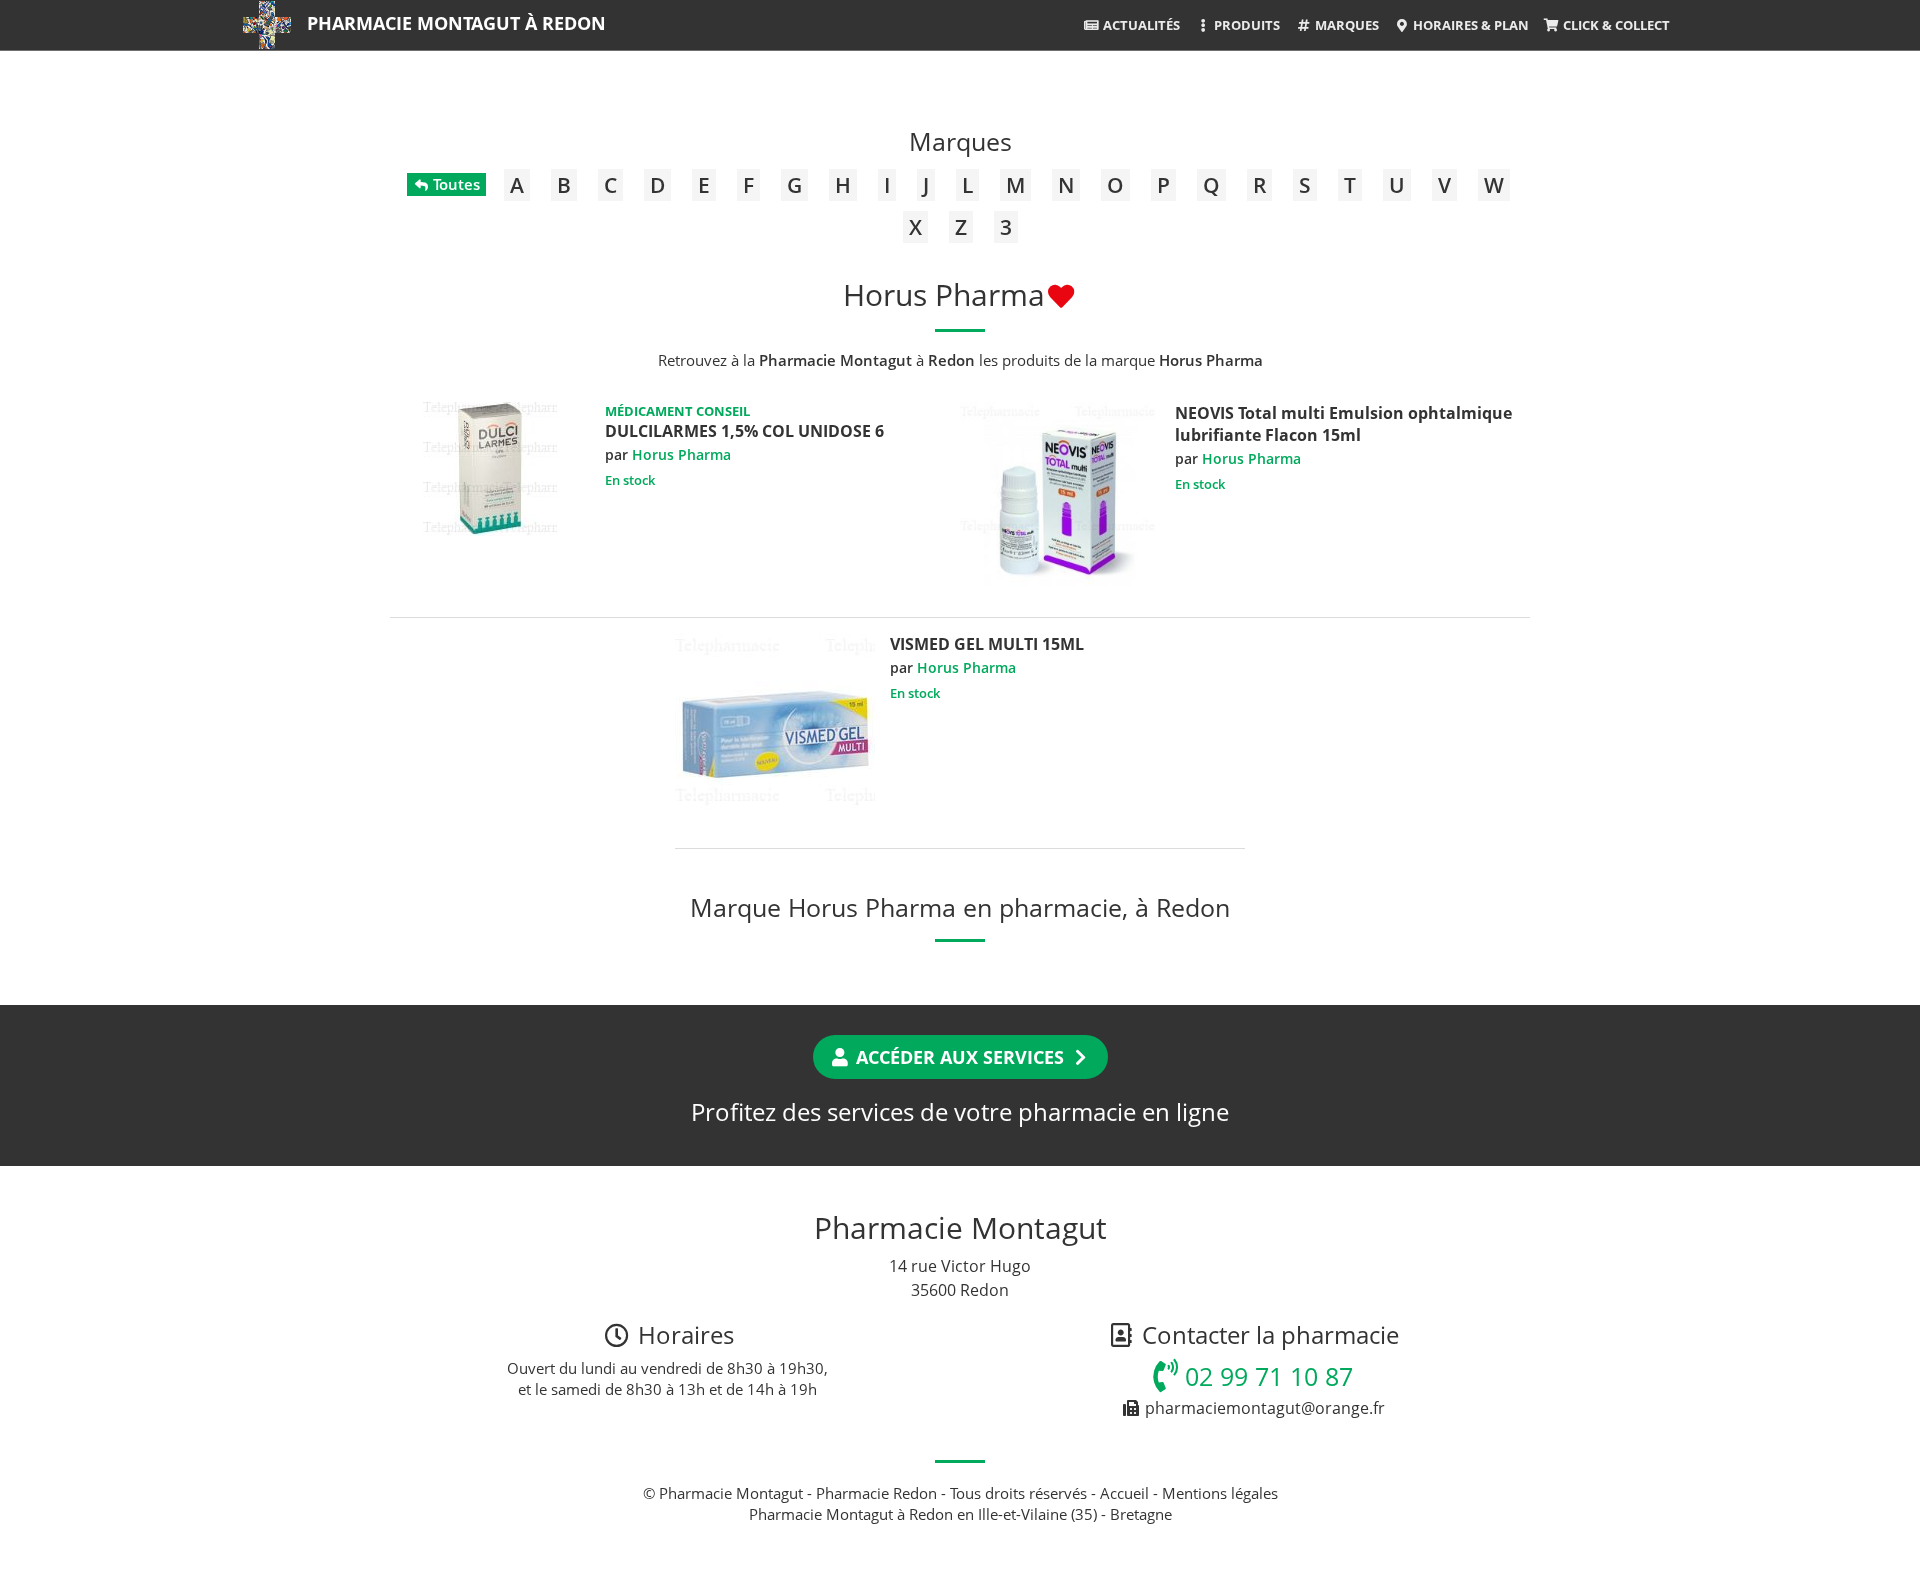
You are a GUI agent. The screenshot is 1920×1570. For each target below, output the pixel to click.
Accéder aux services (960, 1057)
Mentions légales (1220, 1493)
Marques (1345, 25)
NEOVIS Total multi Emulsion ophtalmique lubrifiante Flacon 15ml (1343, 424)
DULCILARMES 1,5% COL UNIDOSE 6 (744, 431)
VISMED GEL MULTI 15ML (987, 644)
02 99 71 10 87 (1265, 1376)
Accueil (1124, 1493)
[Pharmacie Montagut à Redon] (267, 25)
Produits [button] (1245, 25)
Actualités (1140, 25)
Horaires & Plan (1469, 25)
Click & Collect (1615, 25)
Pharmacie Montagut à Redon (456, 23)
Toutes (454, 184)
